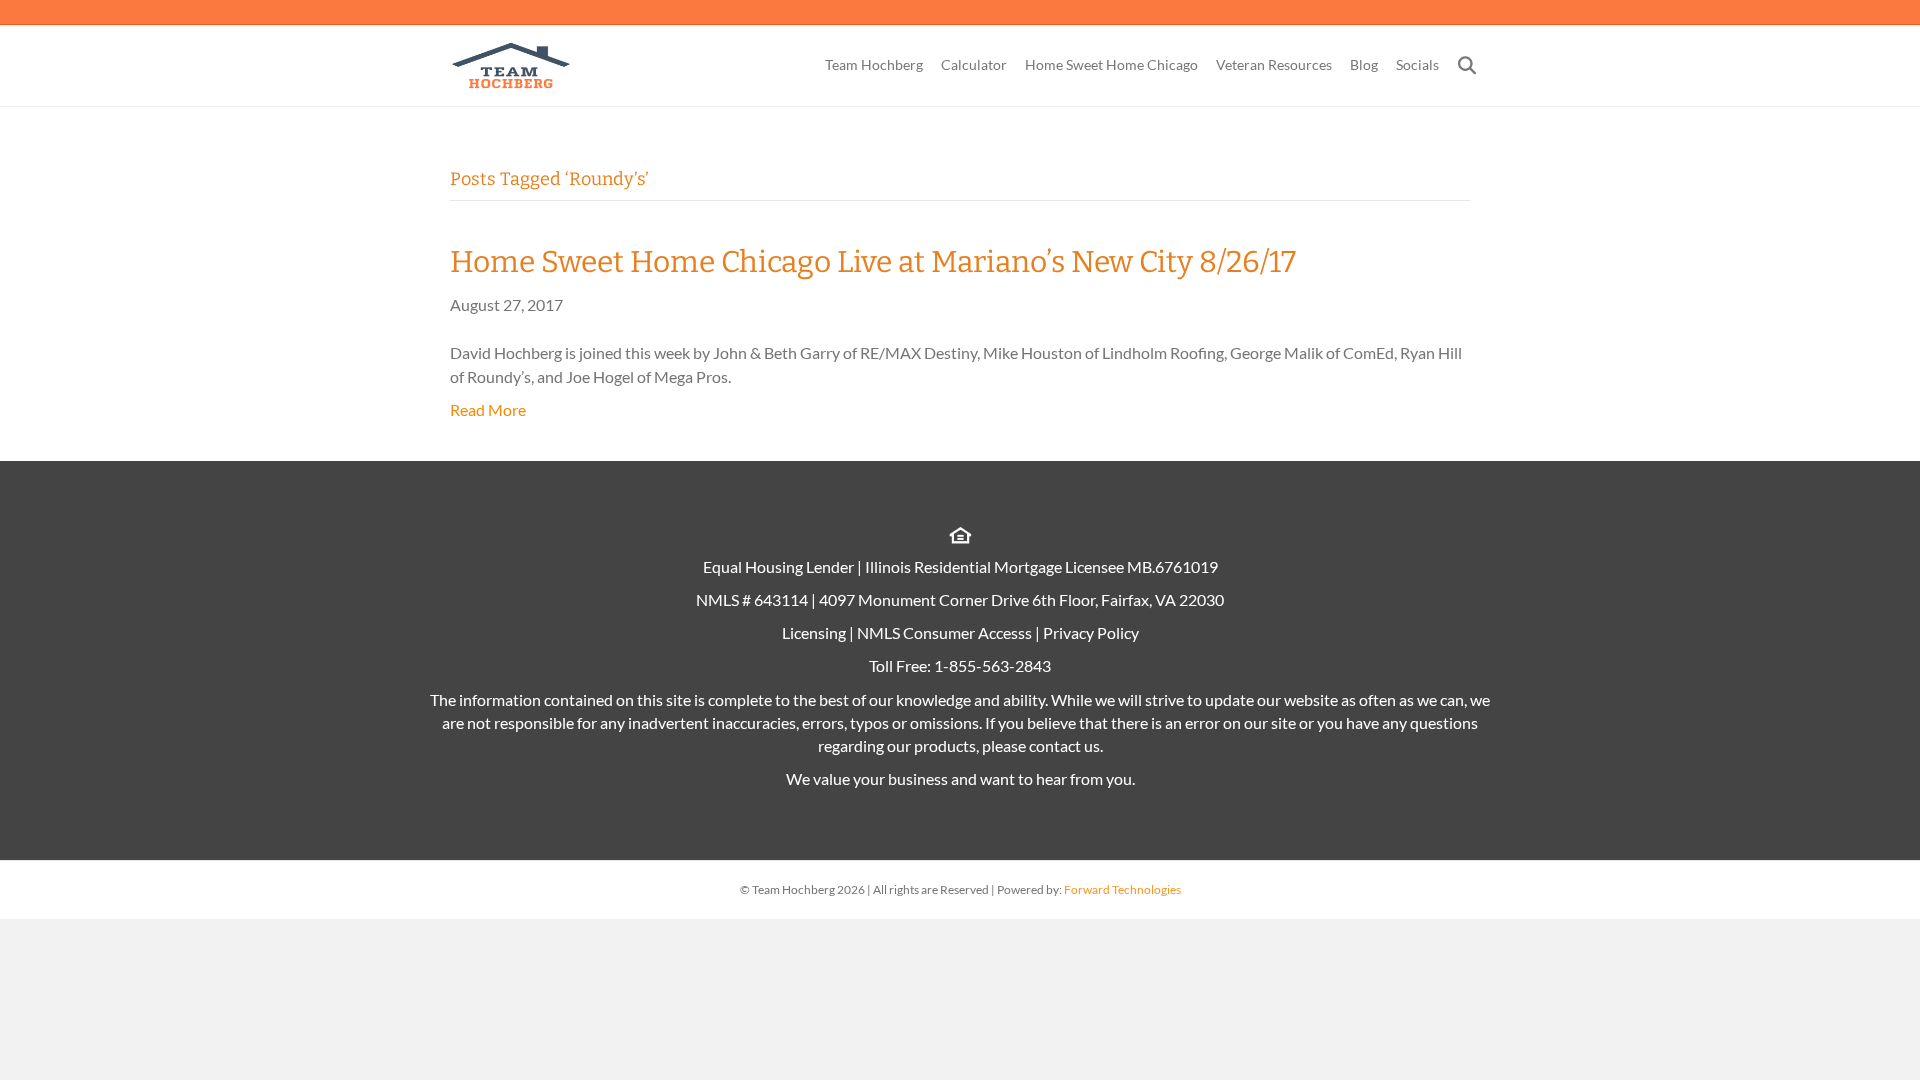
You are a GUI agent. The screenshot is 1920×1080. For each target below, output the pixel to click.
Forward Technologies (1122, 889)
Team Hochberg (874, 64)
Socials (1417, 64)
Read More (488, 409)
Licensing (814, 632)
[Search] (1459, 65)
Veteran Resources (1274, 64)
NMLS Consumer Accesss (944, 632)
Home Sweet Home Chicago (1111, 64)
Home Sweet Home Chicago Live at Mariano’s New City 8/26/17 (873, 262)
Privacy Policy (1091, 632)
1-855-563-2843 (992, 665)
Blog (1364, 64)
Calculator (974, 64)
